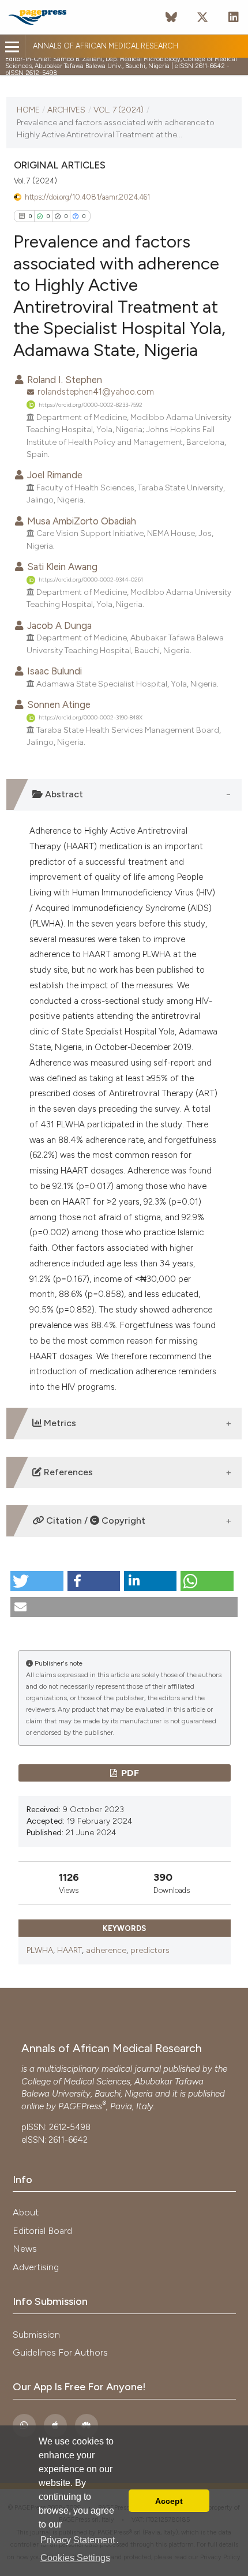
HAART (69, 1950)
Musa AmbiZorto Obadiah (80, 521)
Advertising (36, 2267)
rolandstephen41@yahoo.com (96, 392)
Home (28, 110)
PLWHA (40, 1950)
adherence (106, 1950)
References (67, 1472)
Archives (66, 110)
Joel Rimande (54, 475)
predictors (150, 1950)
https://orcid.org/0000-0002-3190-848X (91, 717)
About (26, 2212)
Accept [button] (169, 2501)
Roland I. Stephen (63, 380)
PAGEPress (80, 2106)
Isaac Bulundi (53, 671)
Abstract (63, 794)
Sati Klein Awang (61, 567)
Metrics (59, 1423)
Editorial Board (42, 2231)
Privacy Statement (78, 2540)
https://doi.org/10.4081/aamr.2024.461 (87, 197)
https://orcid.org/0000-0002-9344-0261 (91, 580)
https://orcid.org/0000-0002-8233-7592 (91, 405)
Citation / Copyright (95, 1521)
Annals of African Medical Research (106, 46)
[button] (37, 1581)
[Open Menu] (12, 47)
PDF (129, 1773)
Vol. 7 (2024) (119, 110)
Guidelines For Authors (60, 2352)
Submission (36, 2335)
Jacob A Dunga (58, 625)
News (25, 2249)
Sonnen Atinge (58, 704)
